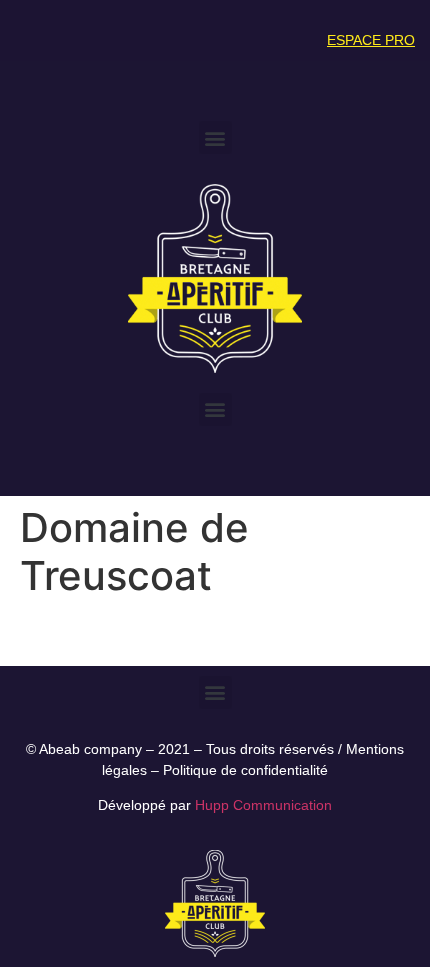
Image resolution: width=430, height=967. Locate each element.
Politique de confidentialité (245, 770)
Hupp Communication (263, 805)
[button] (215, 137)
